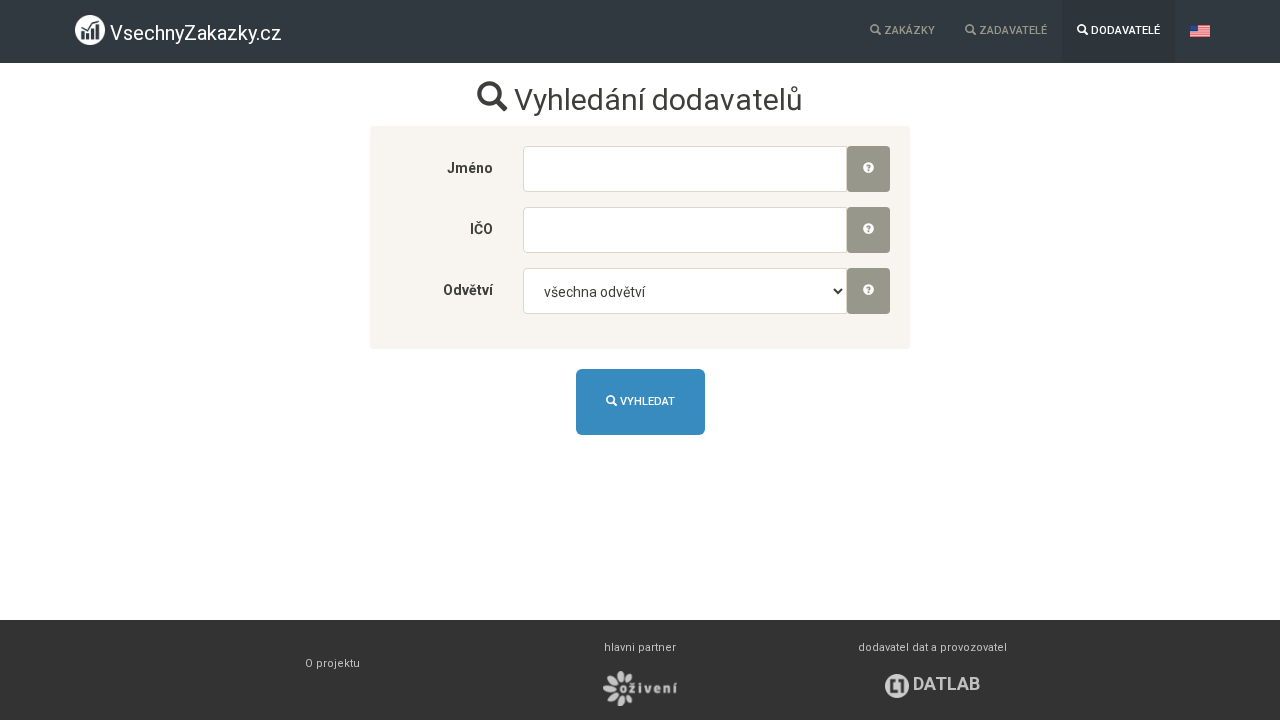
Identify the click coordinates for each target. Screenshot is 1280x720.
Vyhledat (646, 401)
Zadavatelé (1011, 30)
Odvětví (468, 290)
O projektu (332, 663)
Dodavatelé (1124, 30)
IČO (481, 229)
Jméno (470, 168)
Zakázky (908, 30)
